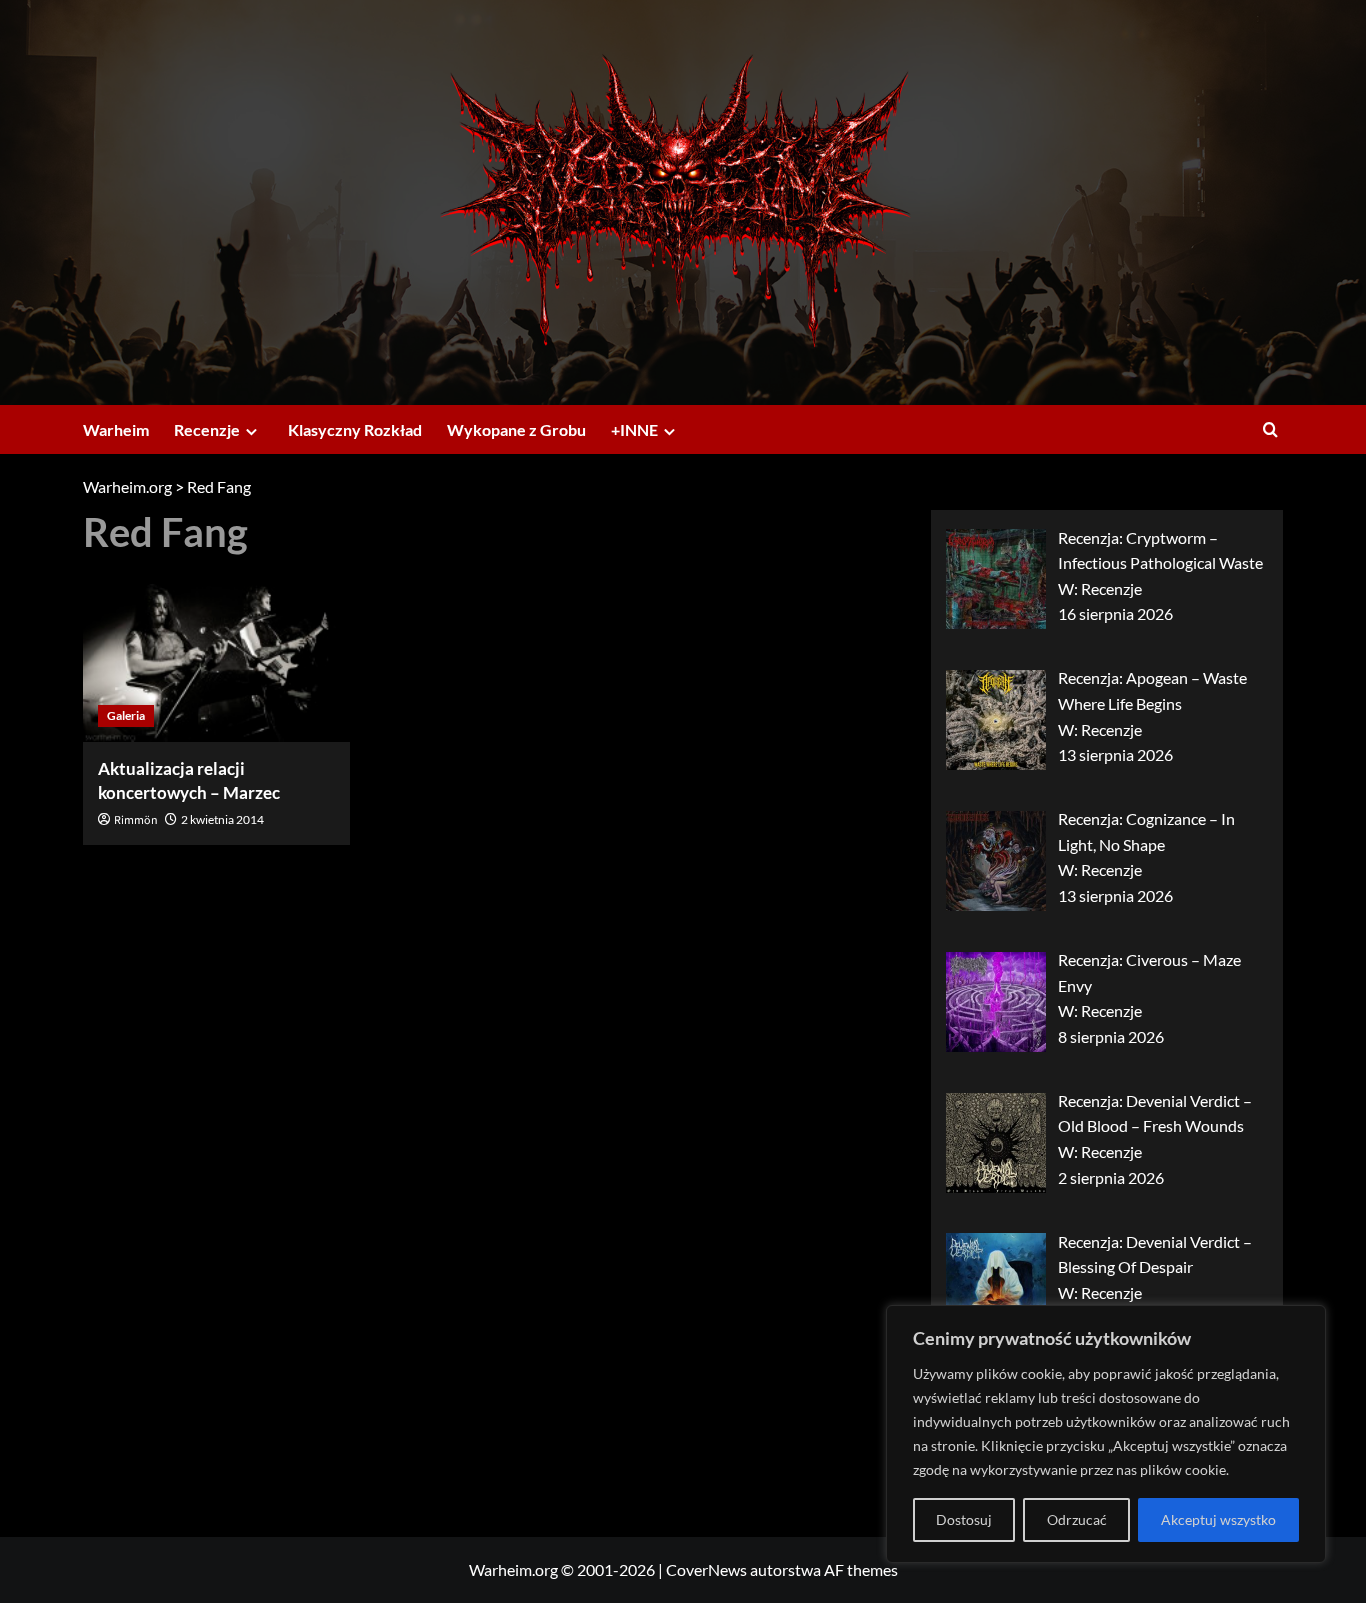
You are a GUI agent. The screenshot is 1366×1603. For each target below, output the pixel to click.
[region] (1106, 1434)
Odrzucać (1077, 1519)
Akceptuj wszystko (1218, 1519)
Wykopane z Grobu (516, 429)
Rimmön (136, 820)
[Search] (1270, 429)
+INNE (634, 429)
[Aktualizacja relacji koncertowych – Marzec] (216, 653)
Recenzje (207, 429)
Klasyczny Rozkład (355, 429)
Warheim (116, 429)
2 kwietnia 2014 (222, 819)
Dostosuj (964, 1519)
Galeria (126, 715)
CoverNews (706, 1569)
